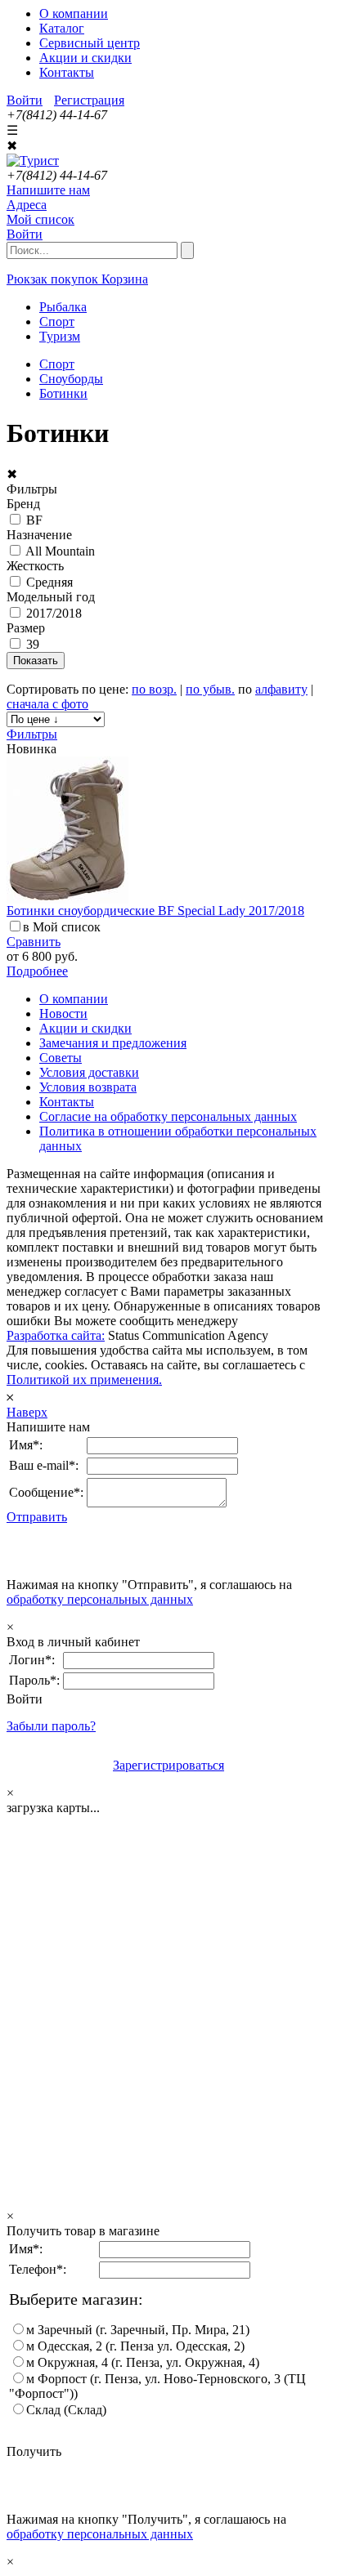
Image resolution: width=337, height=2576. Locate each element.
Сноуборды (71, 379)
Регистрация (89, 100)
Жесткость (35, 566)
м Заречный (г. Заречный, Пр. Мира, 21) (138, 2330)
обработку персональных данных (100, 1599)
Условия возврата (88, 1087)
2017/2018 (54, 613)
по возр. (154, 689)
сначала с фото (47, 704)
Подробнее (37, 971)
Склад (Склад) (66, 2410)
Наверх (27, 1412)
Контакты (67, 72)
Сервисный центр (90, 43)
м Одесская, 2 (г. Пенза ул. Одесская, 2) (135, 2346)
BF (34, 520)
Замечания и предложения (113, 1043)
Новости (63, 1013)
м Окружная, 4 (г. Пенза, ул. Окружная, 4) (143, 2362)
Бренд (23, 504)
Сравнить (34, 942)
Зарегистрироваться (168, 1765)
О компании (74, 13)
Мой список (40, 219)
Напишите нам (48, 190)
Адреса (27, 205)
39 (33, 644)
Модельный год (51, 597)
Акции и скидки (85, 58)
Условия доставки (89, 1072)
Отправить (37, 1517)
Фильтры (32, 734)
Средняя (49, 582)
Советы (61, 1058)
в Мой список (62, 927)
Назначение (39, 535)
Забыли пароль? (51, 1726)
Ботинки (63, 393)
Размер (26, 628)
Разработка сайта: (56, 1335)
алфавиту (281, 689)
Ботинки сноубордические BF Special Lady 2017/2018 (155, 911)
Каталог (62, 28)
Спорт (57, 364)
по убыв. (210, 689)
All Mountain (60, 551)
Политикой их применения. (84, 1380)
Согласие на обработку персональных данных (168, 1116)
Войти (25, 100)
